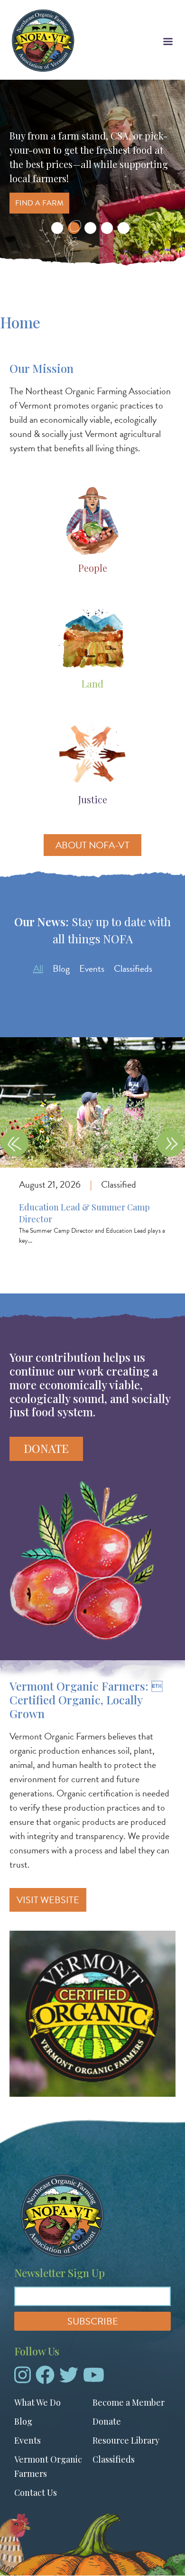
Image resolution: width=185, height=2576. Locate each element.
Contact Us (36, 2492)
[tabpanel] (92, 1156)
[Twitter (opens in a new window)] (69, 2379)
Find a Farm (39, 203)
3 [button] (90, 228)
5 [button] (124, 228)
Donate (46, 1448)
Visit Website (48, 1900)
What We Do (37, 2402)
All (38, 968)
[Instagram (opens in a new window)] (23, 2379)
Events (92, 968)
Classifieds (133, 968)
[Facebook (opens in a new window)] (45, 2379)
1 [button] (57, 228)
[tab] (38, 968)
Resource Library (126, 2440)
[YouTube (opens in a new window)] (94, 2379)
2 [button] (74, 228)
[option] (92, 175)
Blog (61, 968)
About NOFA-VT (92, 845)
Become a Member (129, 2402)
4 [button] (107, 228)
